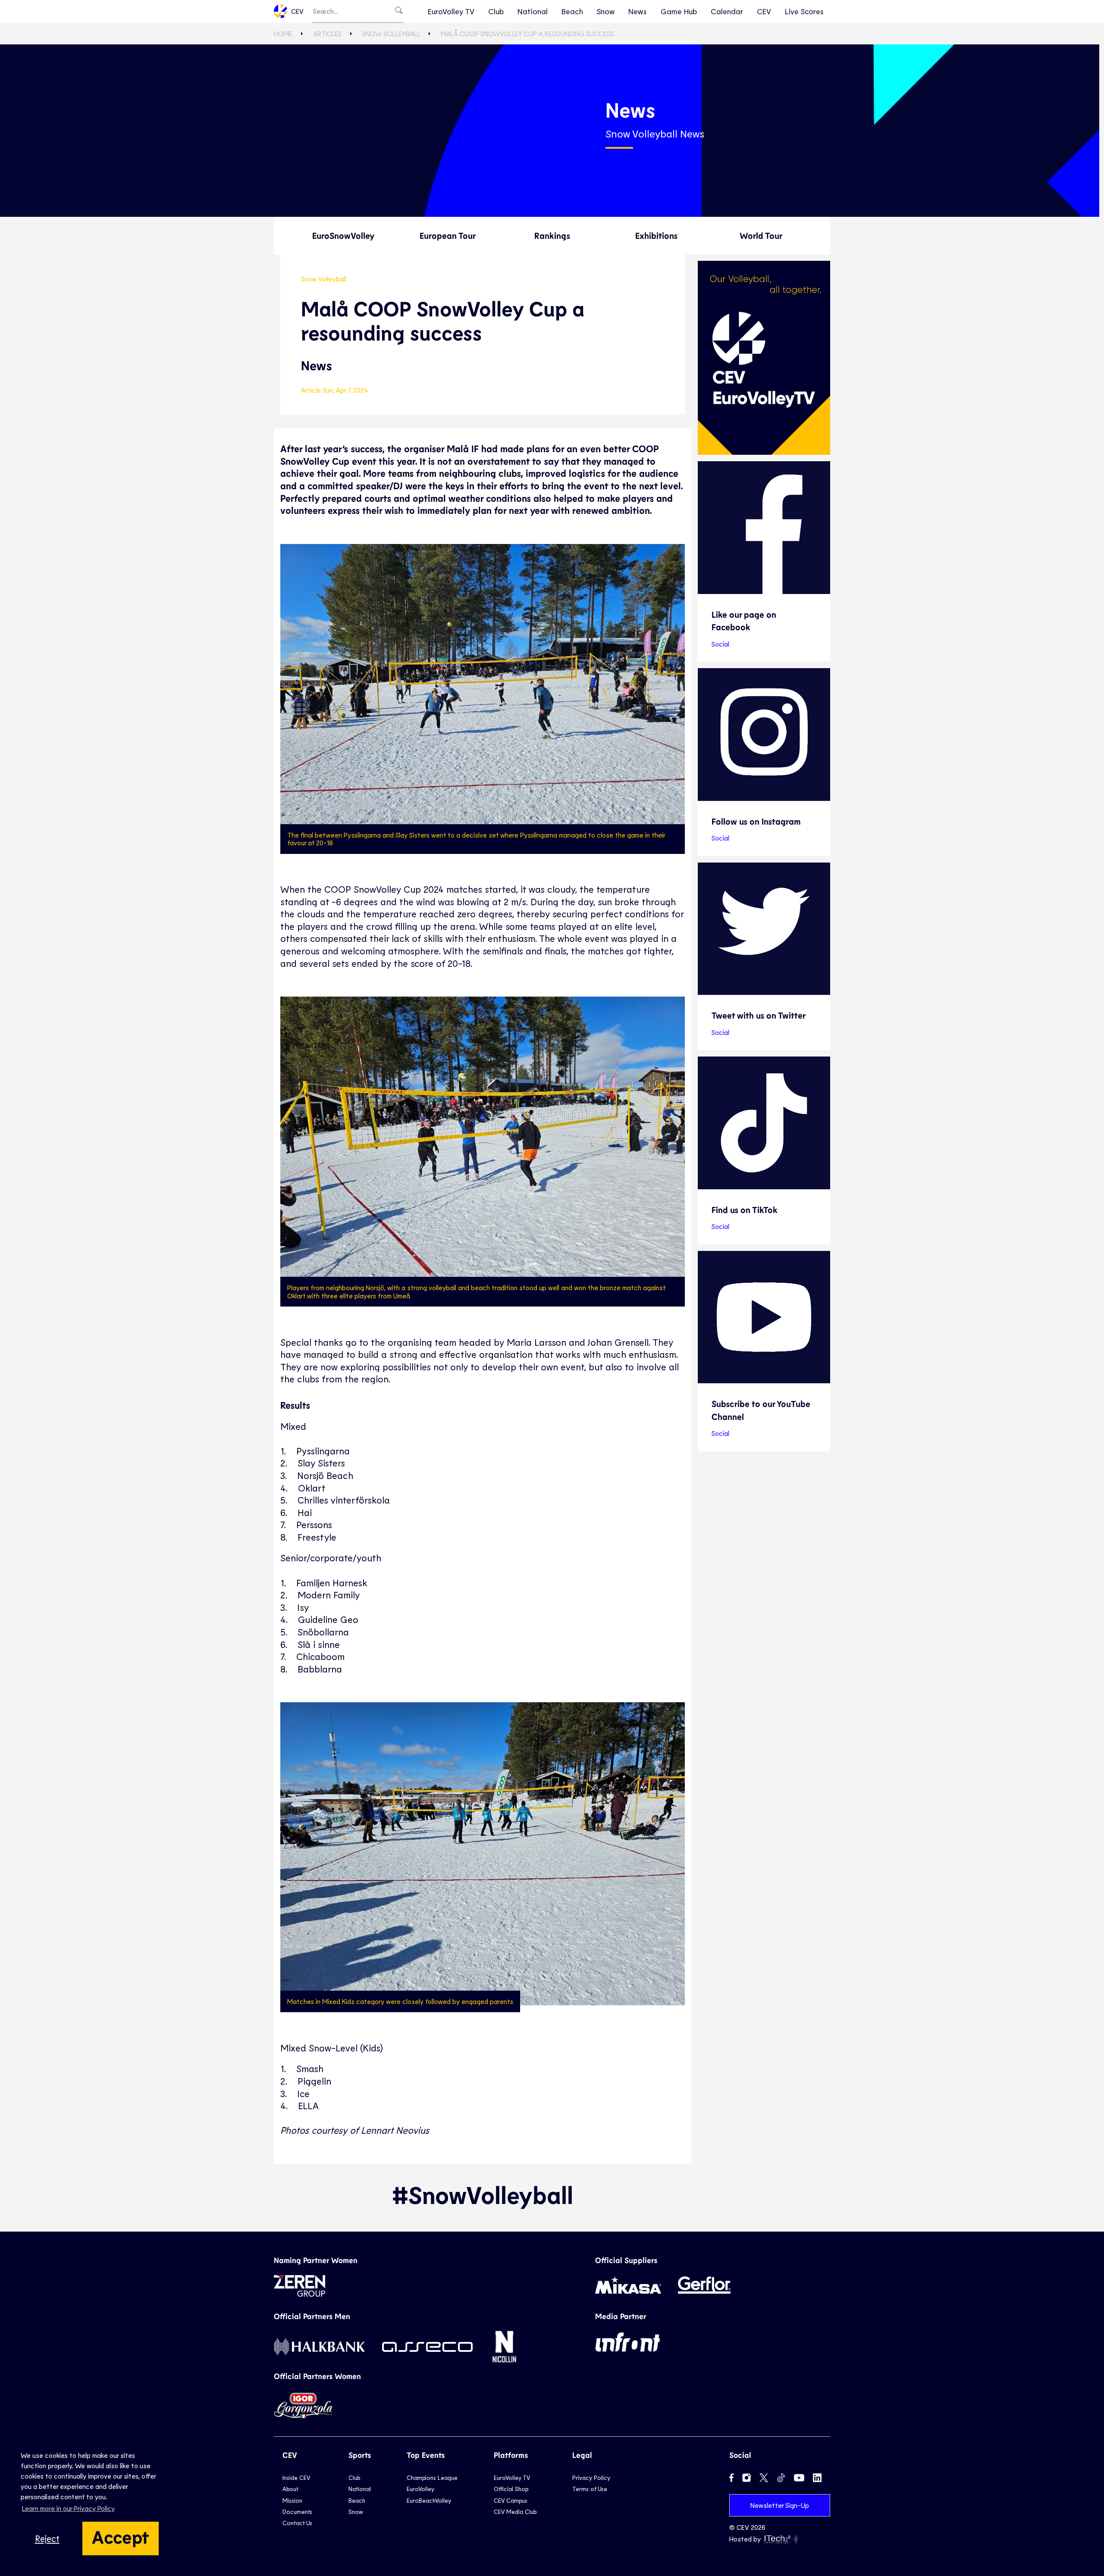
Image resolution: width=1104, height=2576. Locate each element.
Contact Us (297, 2523)
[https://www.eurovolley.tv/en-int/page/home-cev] (764, 358)
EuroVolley (420, 2489)
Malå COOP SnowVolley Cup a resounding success (527, 33)
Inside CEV (296, 2478)
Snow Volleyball (391, 33)
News (638, 11)
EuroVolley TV (451, 11)
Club (496, 11)
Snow (606, 11)
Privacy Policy (591, 2478)
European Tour (448, 235)
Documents (297, 2512)
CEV (297, 11)
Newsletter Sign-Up (780, 2505)
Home (283, 33)
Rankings (552, 235)
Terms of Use (590, 2489)
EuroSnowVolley (343, 235)
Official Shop (511, 2489)
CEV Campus (511, 2500)
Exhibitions (656, 235)
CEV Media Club (515, 2512)
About (290, 2489)
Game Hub (679, 11)
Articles (327, 33)
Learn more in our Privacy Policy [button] (68, 2508)
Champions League (432, 2478)
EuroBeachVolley (429, 2500)
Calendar (727, 11)
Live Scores (804, 11)
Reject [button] (47, 2538)
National (533, 11)
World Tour (761, 235)
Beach (572, 11)
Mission (292, 2500)
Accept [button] (121, 2536)
